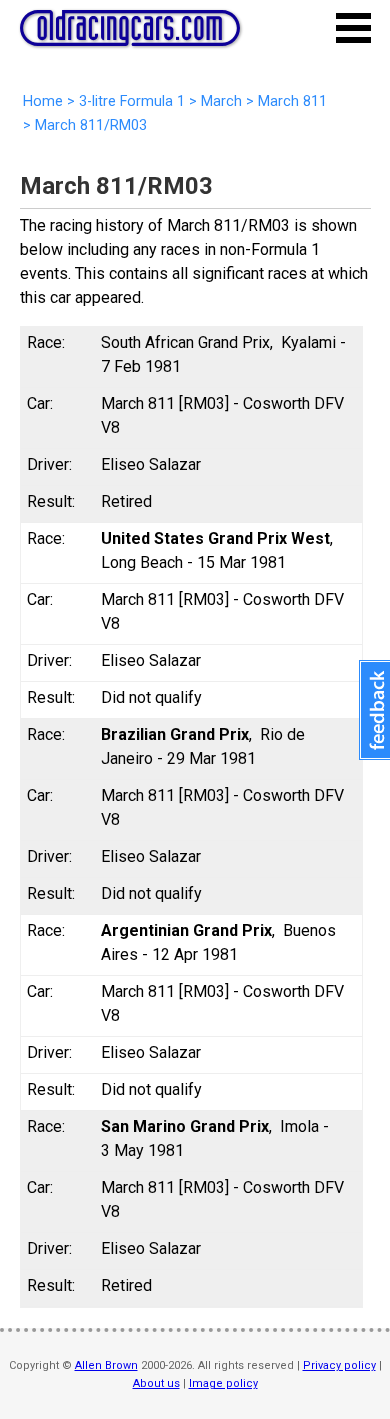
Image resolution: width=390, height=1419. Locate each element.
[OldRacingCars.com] (130, 35)
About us (156, 1383)
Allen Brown (106, 1365)
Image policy (223, 1383)
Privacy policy (339, 1365)
